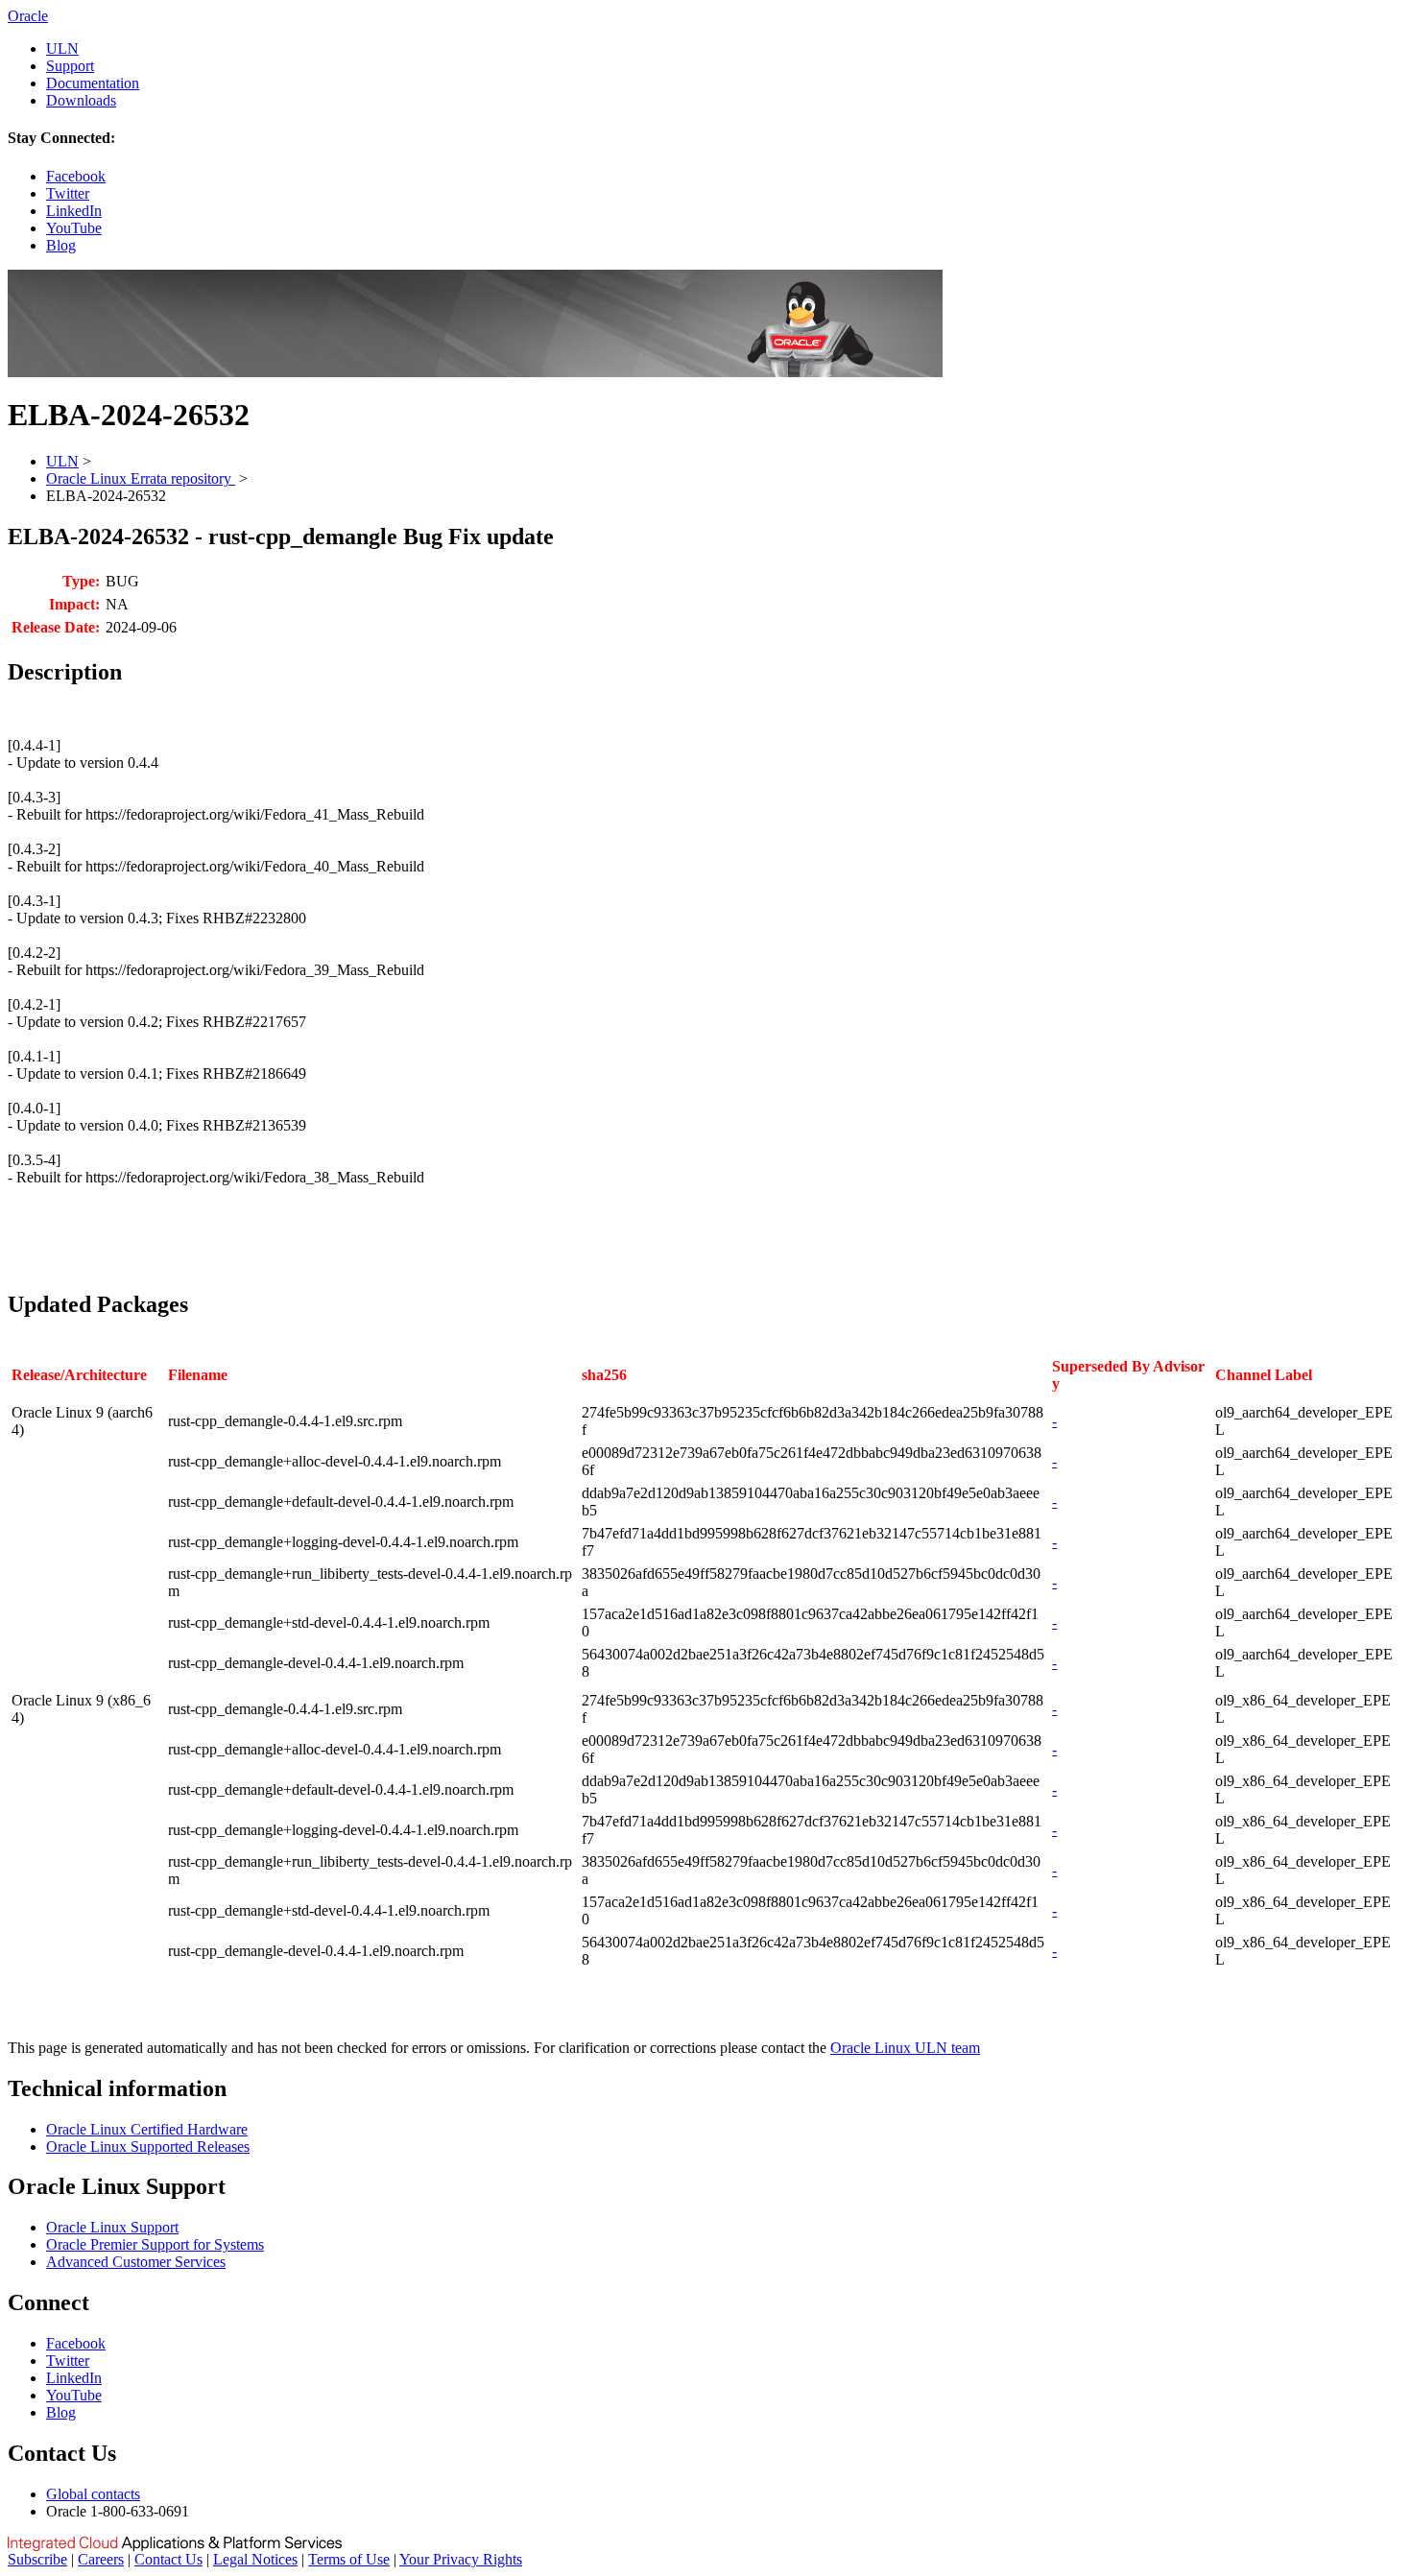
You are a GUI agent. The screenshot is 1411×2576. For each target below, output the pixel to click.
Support (70, 66)
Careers (101, 2559)
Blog (61, 245)
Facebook (76, 176)
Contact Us (168, 2559)
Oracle (28, 16)
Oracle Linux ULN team (905, 2048)
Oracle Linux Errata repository (141, 478)
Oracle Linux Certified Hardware (147, 2129)
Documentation (93, 83)
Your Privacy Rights (461, 2559)
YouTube (74, 228)
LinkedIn (74, 211)
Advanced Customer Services (136, 2262)
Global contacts (93, 2494)
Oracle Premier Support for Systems (155, 2244)
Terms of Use (349, 2559)
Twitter (68, 193)
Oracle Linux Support (112, 2227)
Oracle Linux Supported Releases (148, 2147)
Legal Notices (255, 2559)
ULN (62, 48)
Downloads (81, 100)
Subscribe (37, 2559)
